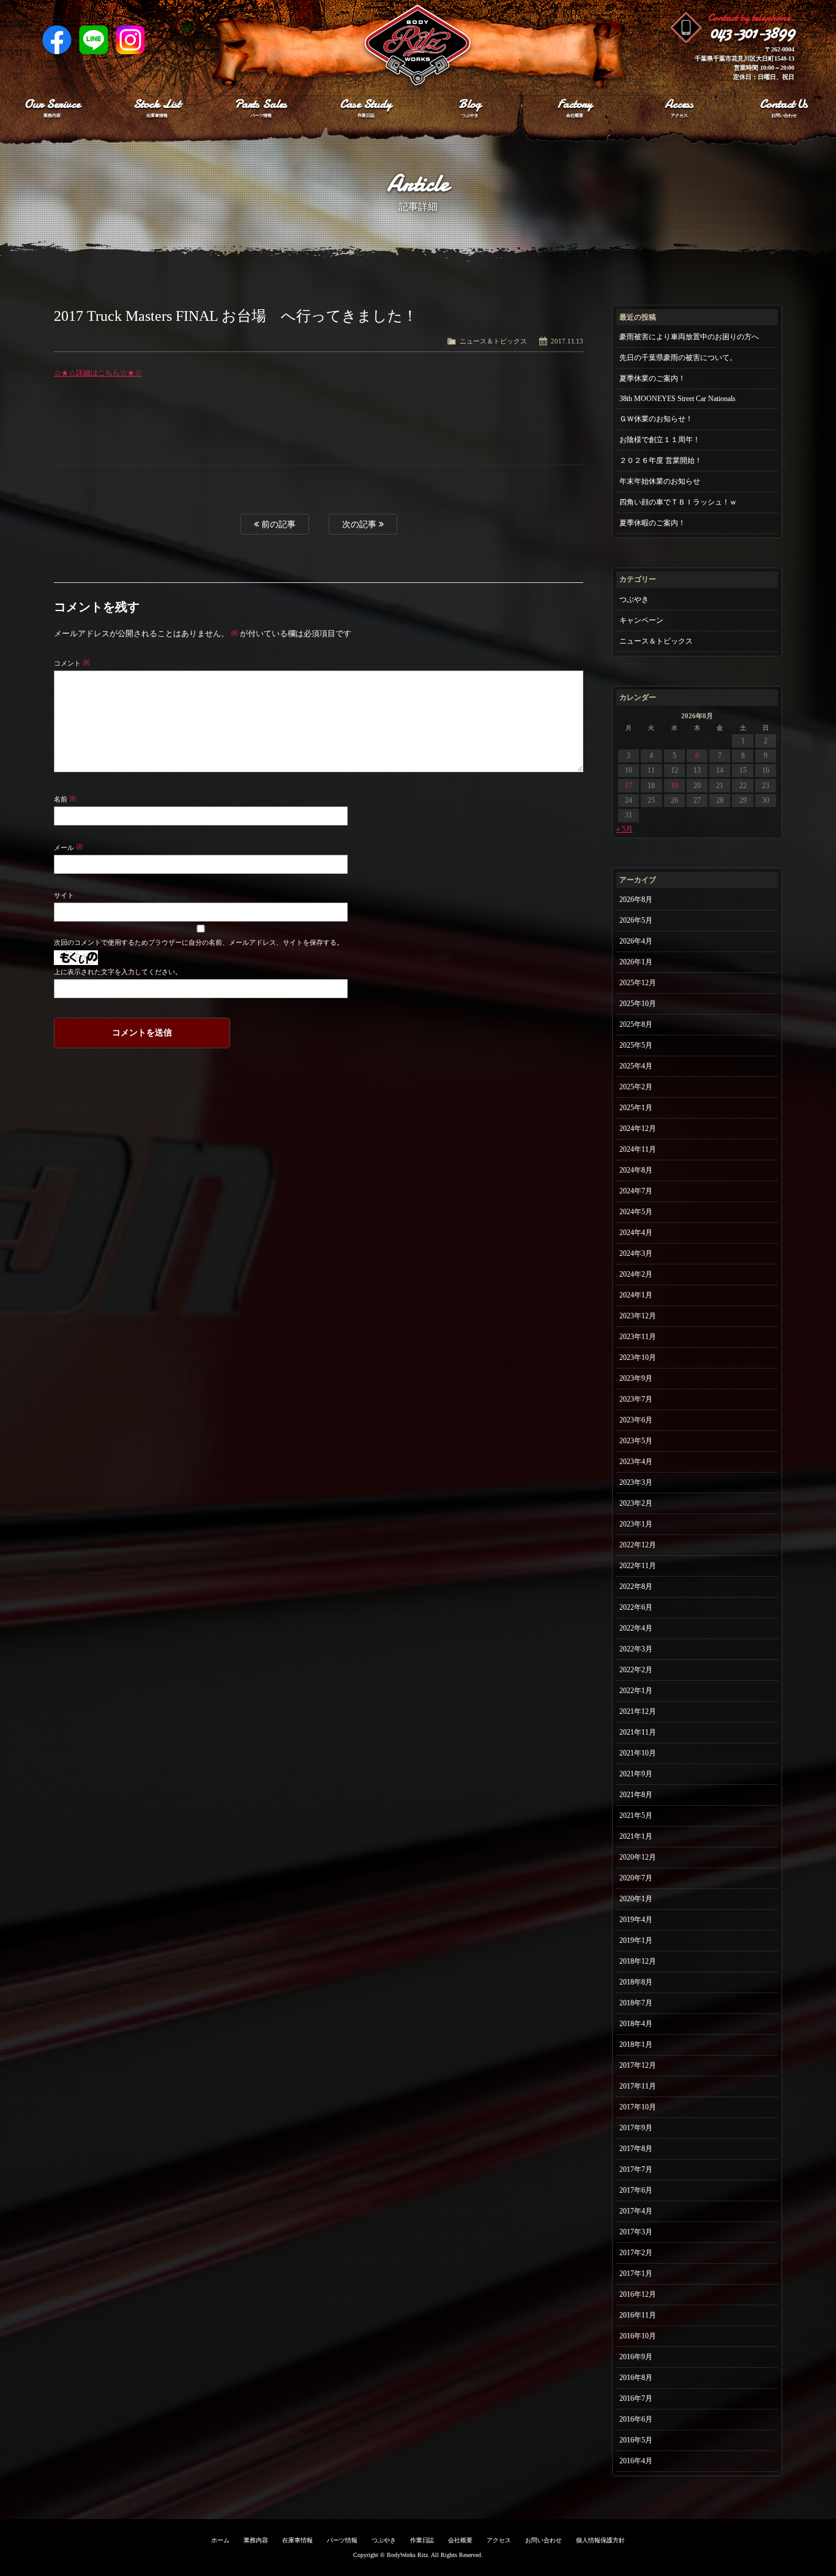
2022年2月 (636, 1670)
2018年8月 (636, 1982)
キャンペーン (641, 620)
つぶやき (634, 599)
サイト (64, 895)
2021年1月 (636, 1836)
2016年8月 (636, 2378)
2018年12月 (638, 1961)
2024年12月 (638, 1128)
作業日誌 (422, 2540)
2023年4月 (636, 1462)
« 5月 (625, 829)
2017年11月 (638, 2086)
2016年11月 (638, 2315)
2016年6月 (636, 2419)
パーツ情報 (342, 2540)
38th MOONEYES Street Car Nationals (677, 399)
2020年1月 (636, 1899)
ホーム (220, 2540)
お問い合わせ (543, 2540)
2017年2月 (636, 2253)
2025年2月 (636, 1087)
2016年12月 (638, 2294)
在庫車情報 (297, 2540)
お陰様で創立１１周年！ (660, 440)
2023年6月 (636, 1420)
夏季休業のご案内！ (652, 378)
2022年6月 (636, 1607)
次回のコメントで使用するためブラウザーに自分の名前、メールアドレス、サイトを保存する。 (198, 942)
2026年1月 (636, 962)
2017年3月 (636, 2232)
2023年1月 (636, 1524)
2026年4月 (636, 941)
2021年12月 (638, 1711)
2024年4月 (636, 1233)
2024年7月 (636, 1191)
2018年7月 (636, 2003)
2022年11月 (638, 1566)
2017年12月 (638, 2065)
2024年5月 (636, 1212)
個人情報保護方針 (600, 2540)
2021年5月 (636, 1816)
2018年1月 (636, 2045)
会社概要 (460, 2540)
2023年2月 (636, 1503)
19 (674, 786)
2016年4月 (636, 2461)
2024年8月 (636, 1170)
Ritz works (418, 46)
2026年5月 (636, 920)
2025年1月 (636, 1108)
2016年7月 (636, 2398)
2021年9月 (636, 1774)
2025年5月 (636, 1045)
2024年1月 (636, 1295)
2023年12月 (638, 1316)
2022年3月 (636, 1649)
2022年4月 (636, 1628)
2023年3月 (636, 1482)
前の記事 (277, 524)
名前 (65, 799)
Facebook (57, 40)
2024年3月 (636, 1253)
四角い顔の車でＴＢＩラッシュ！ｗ (678, 502)
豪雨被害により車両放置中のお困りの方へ (689, 337)
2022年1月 (636, 1691)
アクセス (499, 2540)
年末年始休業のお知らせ (660, 481)
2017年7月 (636, 2169)
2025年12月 (638, 983)
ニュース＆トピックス (493, 341)
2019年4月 (636, 1920)
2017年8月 (636, 2149)
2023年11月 (638, 1337)
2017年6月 (636, 2190)
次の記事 (360, 524)
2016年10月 (638, 2336)
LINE (94, 40)
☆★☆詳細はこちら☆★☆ (98, 373)
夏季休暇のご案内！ (652, 523)
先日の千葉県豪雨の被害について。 (678, 358)
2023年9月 (636, 1378)
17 (629, 786)
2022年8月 (636, 1587)
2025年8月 (636, 1024)
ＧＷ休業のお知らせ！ (656, 419)
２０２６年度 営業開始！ (661, 460)
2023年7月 (636, 1399)
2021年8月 (636, 1795)
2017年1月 (636, 2274)
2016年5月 (636, 2440)
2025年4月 (636, 1066)
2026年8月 (636, 899)
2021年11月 (638, 1732)
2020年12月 (638, 1857)
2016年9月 (636, 2357)
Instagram (130, 40)
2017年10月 (638, 2107)
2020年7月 (636, 1878)
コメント (72, 663)
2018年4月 (636, 2024)
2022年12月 (638, 1545)
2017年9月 (636, 2128)
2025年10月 (638, 1004)
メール (69, 847)
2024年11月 (638, 1149)
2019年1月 (636, 1940)
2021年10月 (638, 1753)
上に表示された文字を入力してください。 (118, 972)
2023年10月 (638, 1357)
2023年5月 (636, 1441)
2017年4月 (636, 2211)
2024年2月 (636, 1274)
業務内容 (256, 2540)
